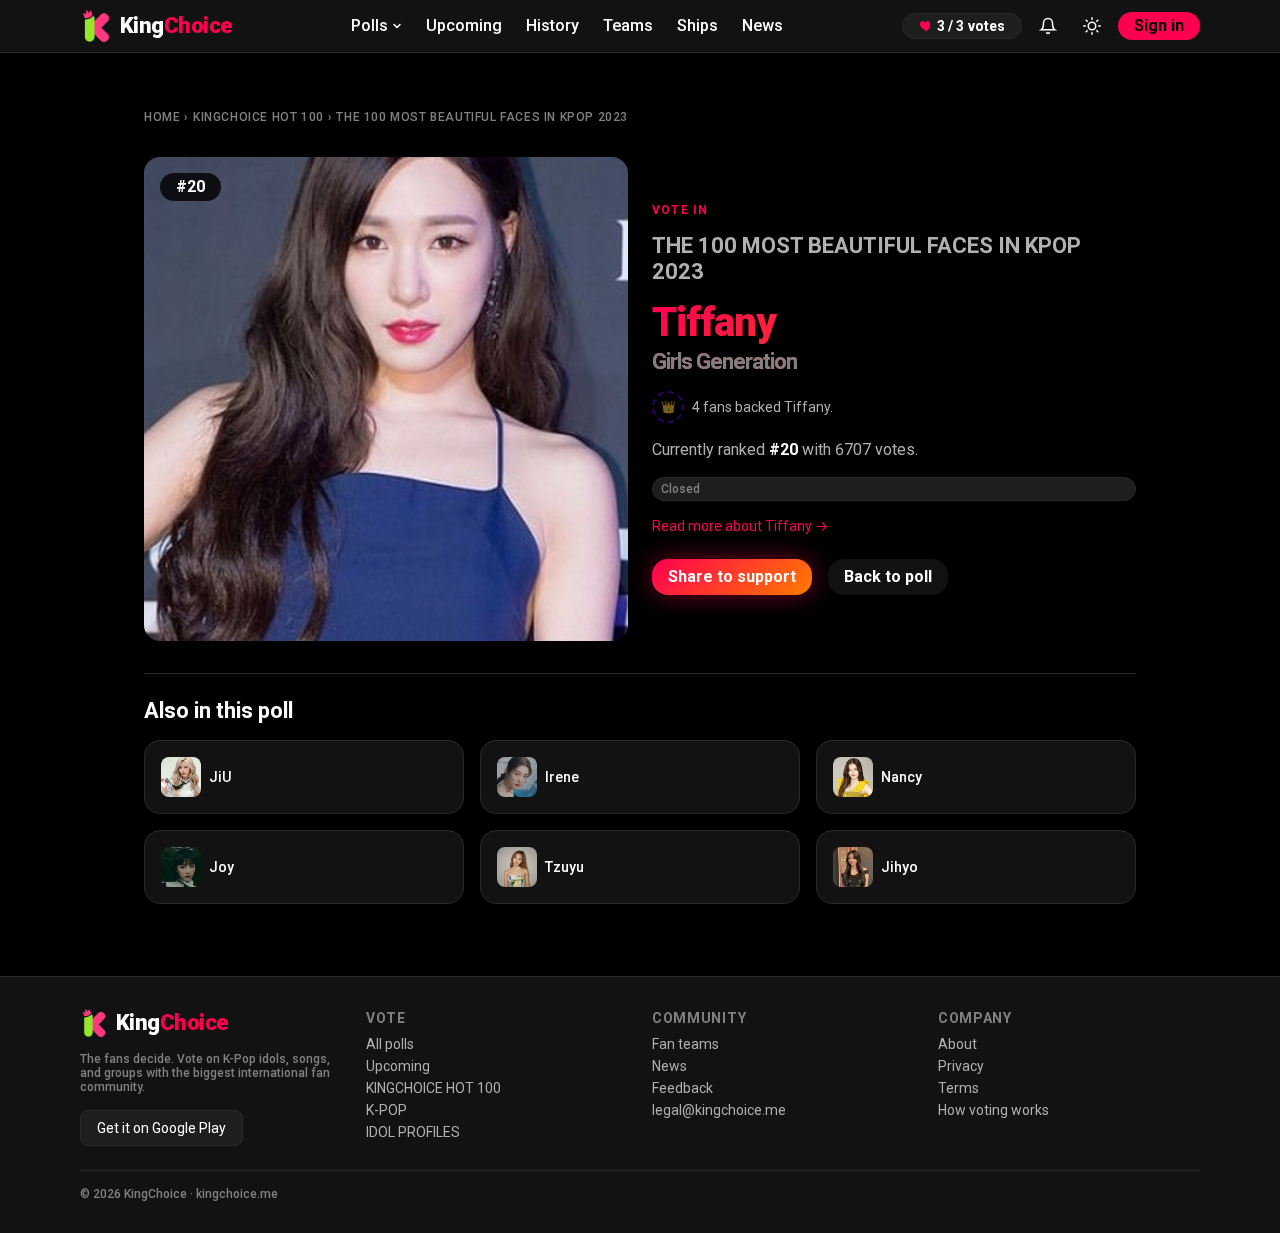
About (957, 1044)
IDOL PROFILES (413, 1132)
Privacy (961, 1066)
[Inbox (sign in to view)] (1048, 26)
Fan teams (685, 1044)
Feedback (682, 1088)
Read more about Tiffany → (740, 526)
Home (162, 117)
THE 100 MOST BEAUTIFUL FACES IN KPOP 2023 (482, 117)
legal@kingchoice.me (719, 1110)
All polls (390, 1044)
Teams (628, 25)
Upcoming (464, 25)
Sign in (1159, 25)
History (552, 25)
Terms (958, 1088)
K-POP (386, 1110)
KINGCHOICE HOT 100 (258, 117)
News (762, 25)
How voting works (993, 1110)
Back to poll (888, 576)
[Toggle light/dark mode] (1092, 26)
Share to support (732, 576)
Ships (697, 25)
